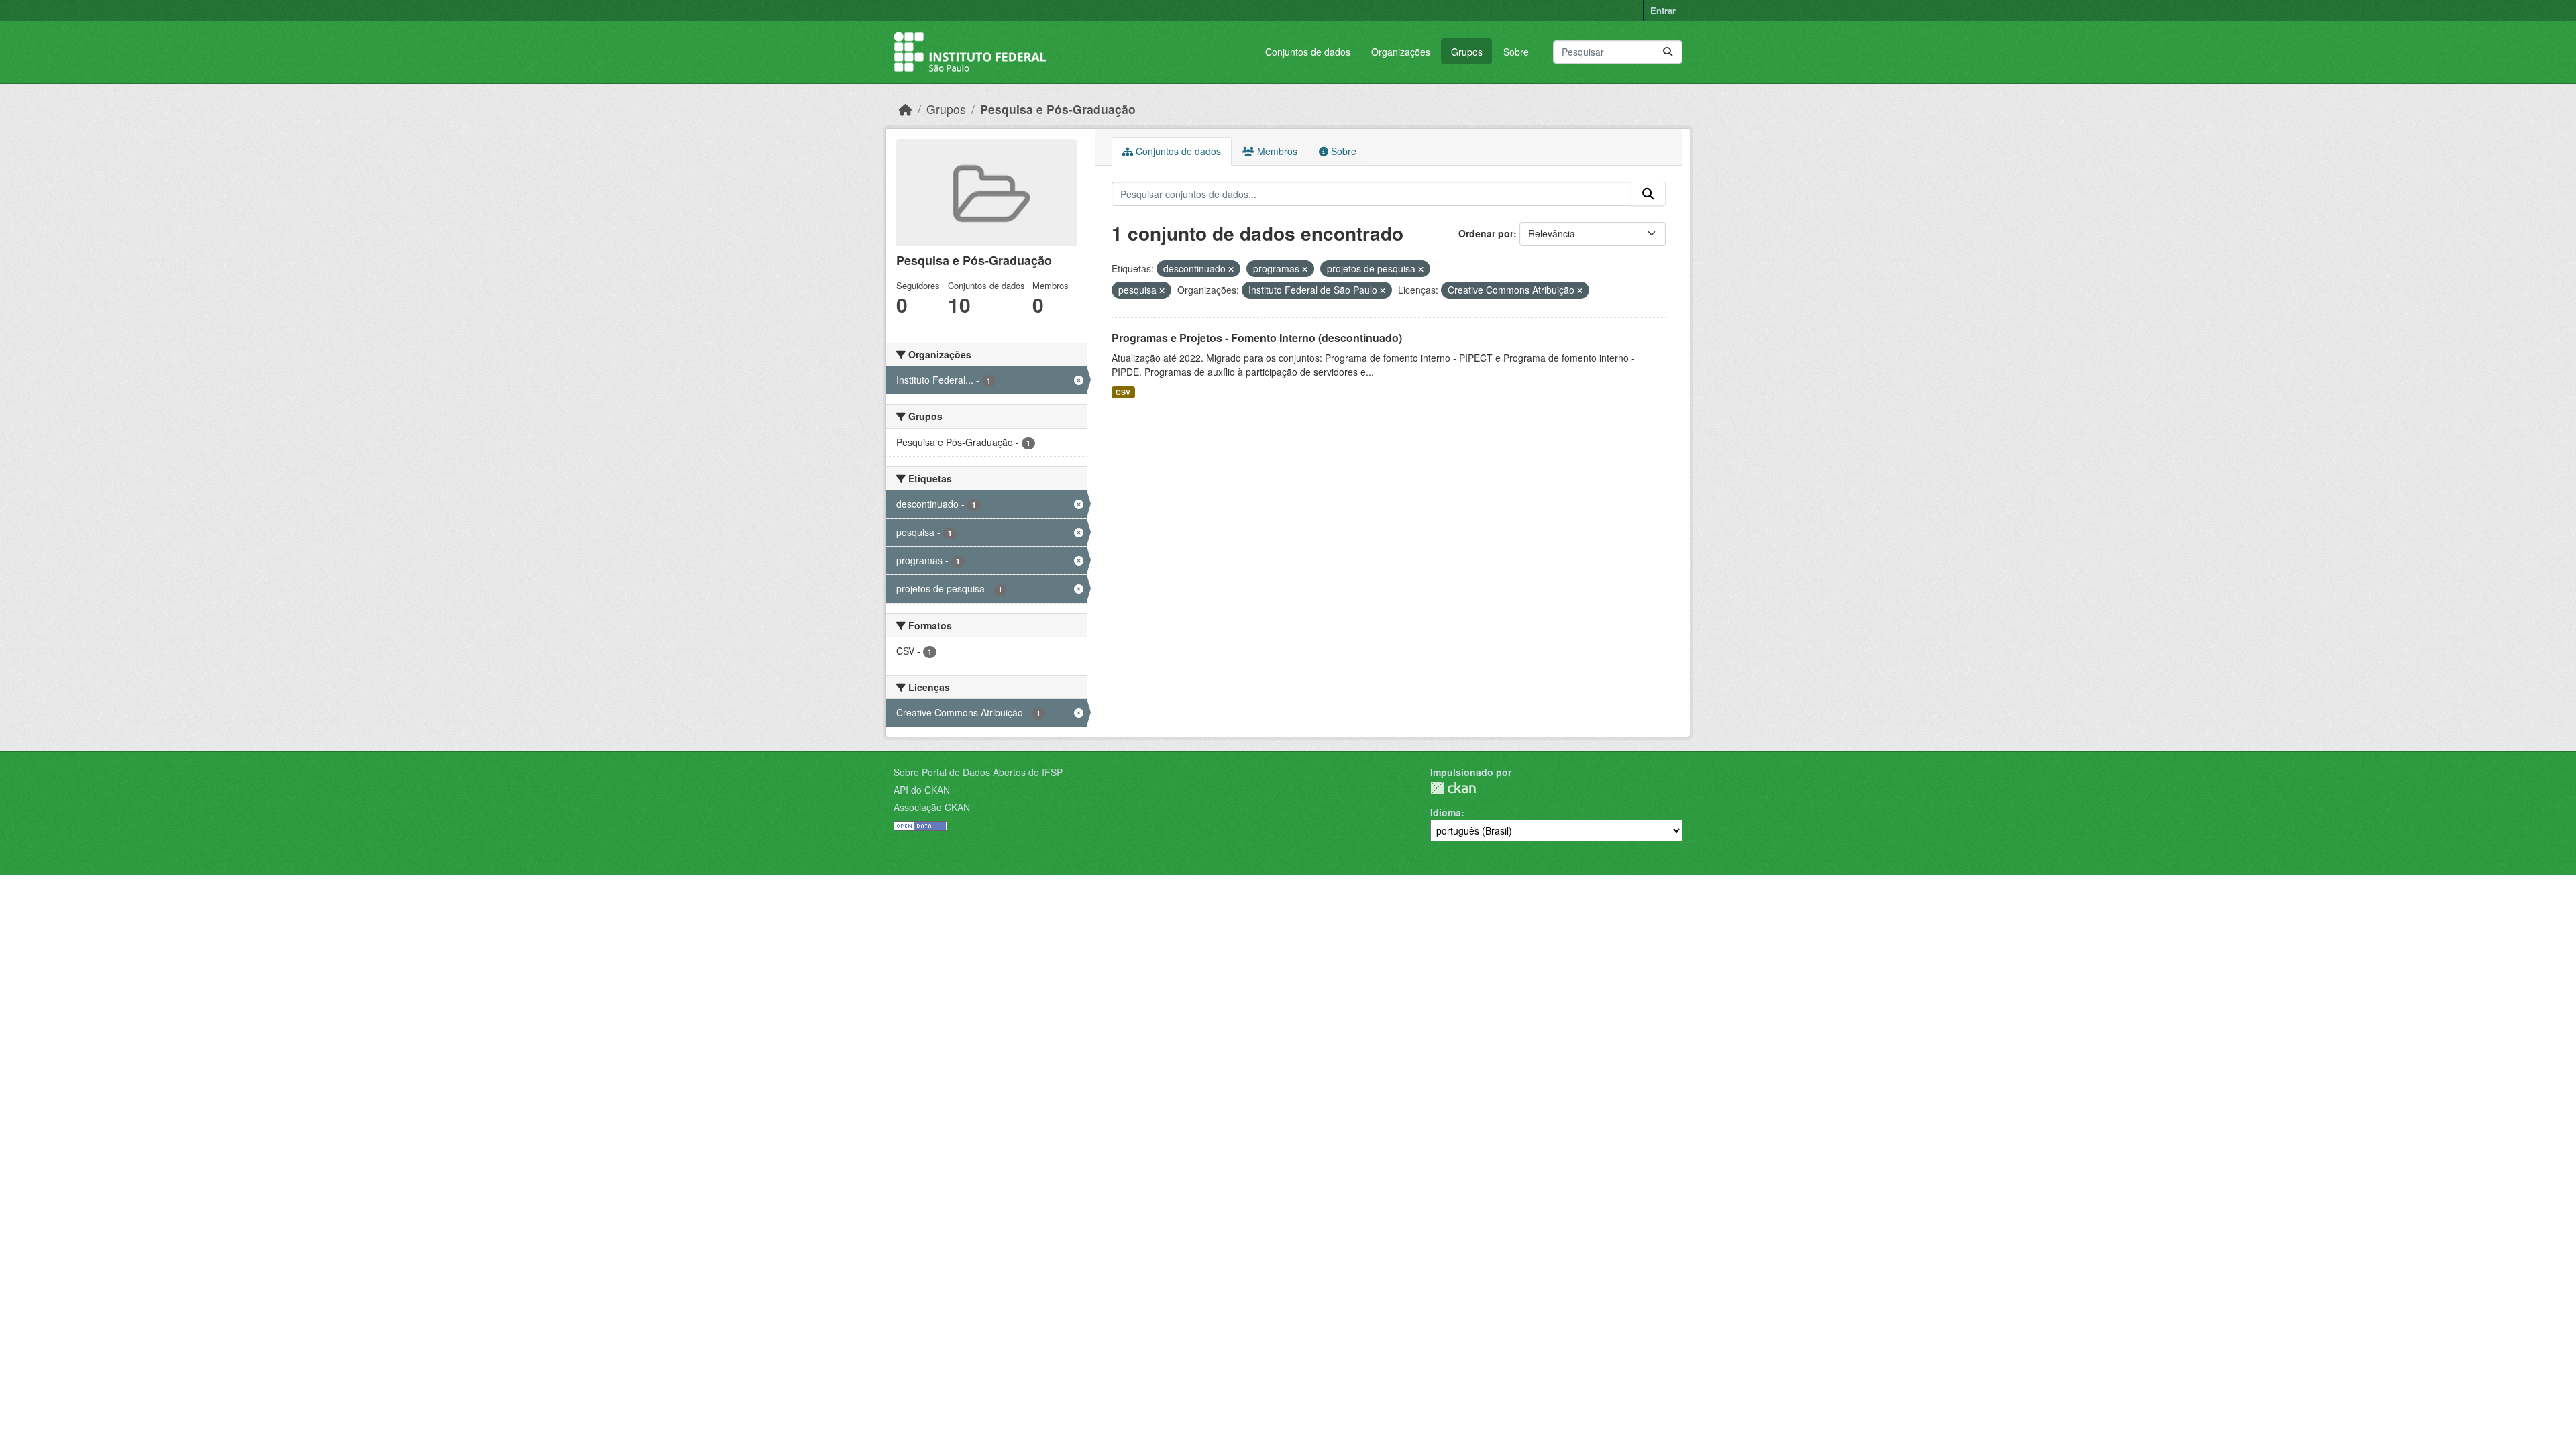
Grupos (1467, 52)
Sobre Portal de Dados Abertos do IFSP (978, 772)
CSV (1123, 392)
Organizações (1401, 52)
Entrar (1663, 10)
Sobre (1516, 52)
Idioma (1446, 812)
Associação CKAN (932, 807)
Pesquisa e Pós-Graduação (1058, 109)
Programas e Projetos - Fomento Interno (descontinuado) (1257, 338)
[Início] (906, 109)
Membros (1276, 151)
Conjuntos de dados (1308, 52)
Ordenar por (1486, 233)
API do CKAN (922, 790)
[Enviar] (1668, 52)
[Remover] (1231, 269)
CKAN (1453, 788)
